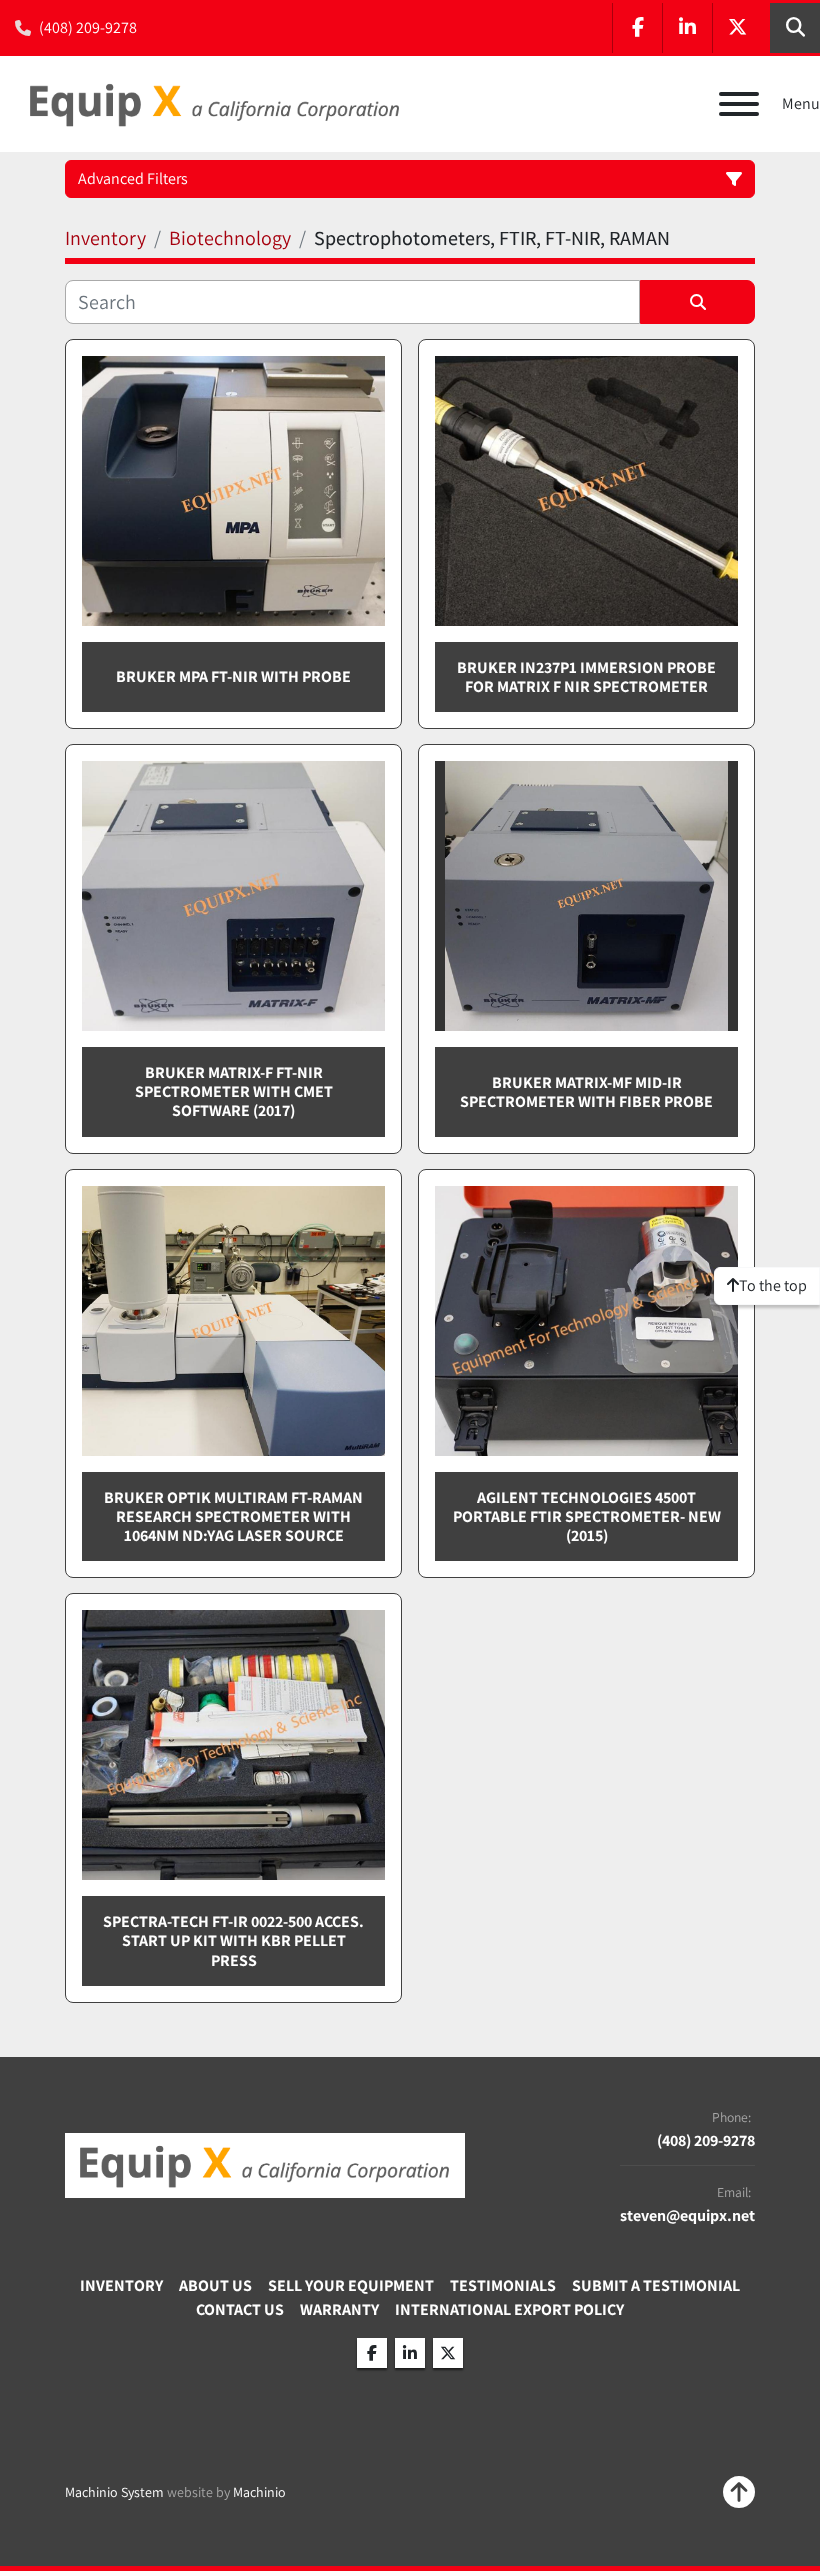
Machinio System (114, 2492)
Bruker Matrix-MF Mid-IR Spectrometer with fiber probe (586, 1092)
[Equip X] (265, 2164)
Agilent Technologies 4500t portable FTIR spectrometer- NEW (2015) (587, 1516)
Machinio (259, 2492)
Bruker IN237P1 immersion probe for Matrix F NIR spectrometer (586, 677)
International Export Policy (509, 2309)
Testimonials (503, 2285)
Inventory (121, 2285)
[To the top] (739, 2492)
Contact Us (240, 2309)
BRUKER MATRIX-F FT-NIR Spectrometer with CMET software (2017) (234, 1091)
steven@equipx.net (687, 2216)
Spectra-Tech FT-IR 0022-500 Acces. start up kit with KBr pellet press (233, 1940)
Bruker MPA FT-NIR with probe (233, 676)
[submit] (697, 302)
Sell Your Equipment (351, 2285)
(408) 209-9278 (88, 27)
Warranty (339, 2309)
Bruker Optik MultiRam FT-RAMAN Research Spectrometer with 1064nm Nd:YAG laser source (233, 1516)
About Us (215, 2285)
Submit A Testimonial (656, 2285)
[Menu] (739, 104)
